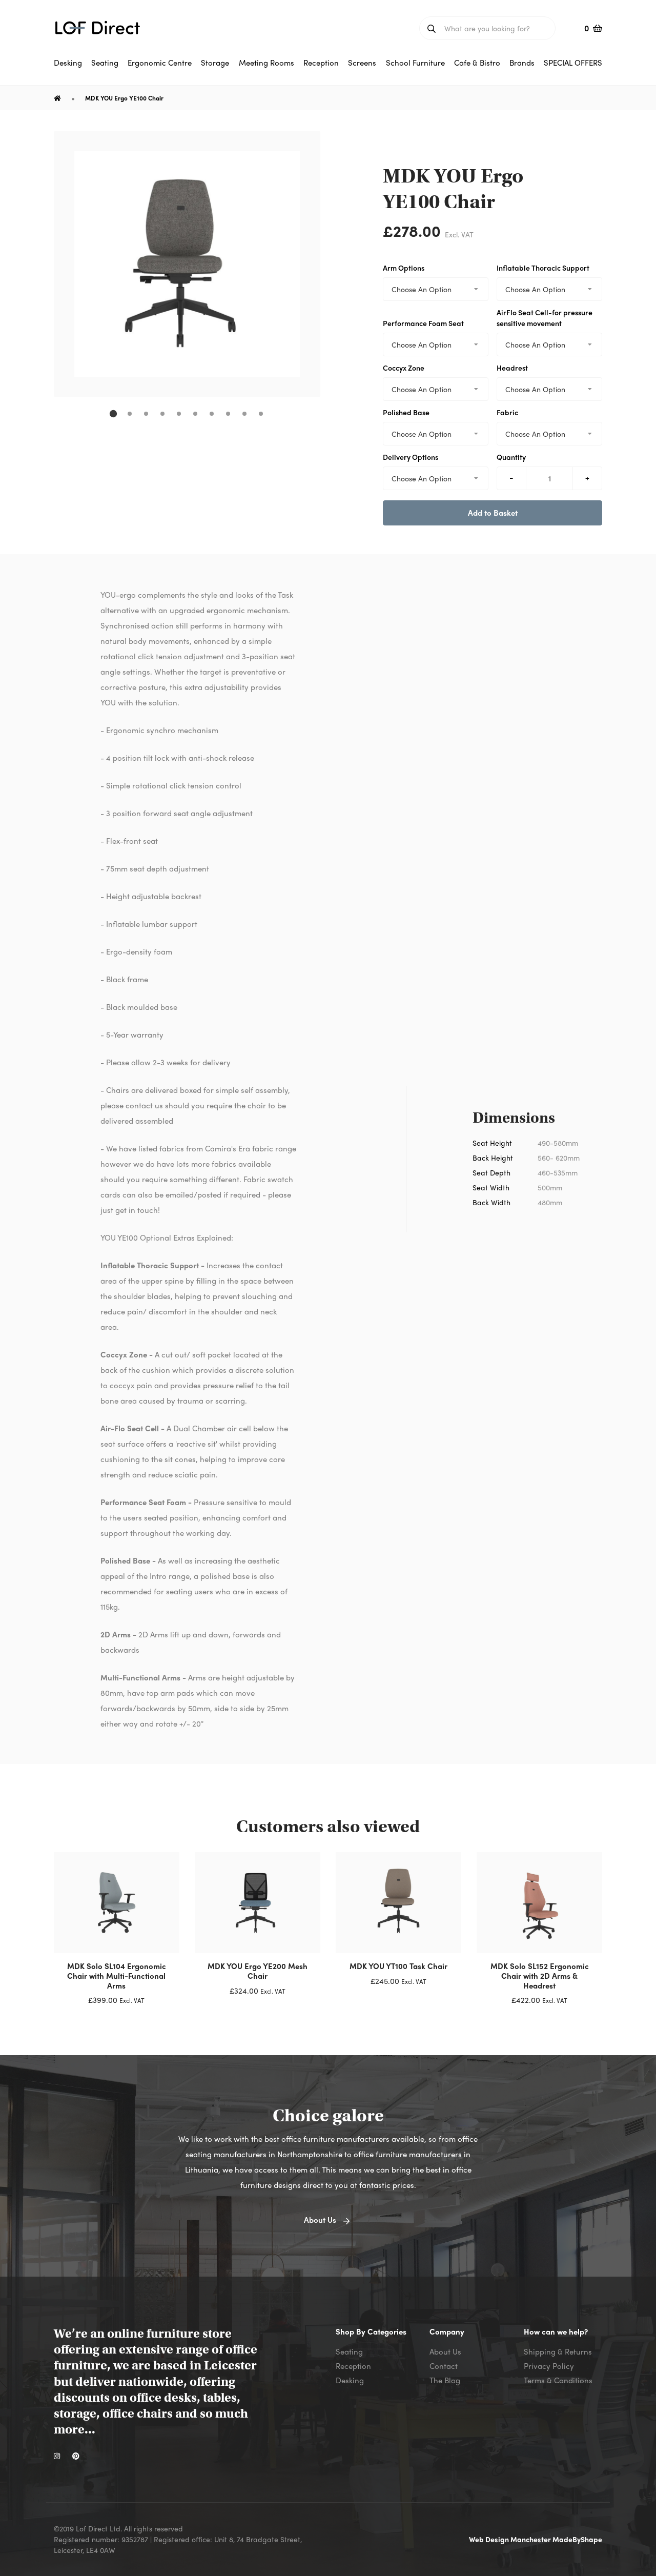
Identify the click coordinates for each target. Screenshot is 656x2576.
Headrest (512, 368)
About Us (445, 2351)
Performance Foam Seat (423, 323)
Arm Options (404, 268)
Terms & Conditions (558, 2380)
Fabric (507, 412)
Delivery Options (411, 457)
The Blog (445, 2380)
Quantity (511, 457)
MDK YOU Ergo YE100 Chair (124, 98)
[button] (113, 414)
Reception (353, 2366)
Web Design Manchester (511, 2539)
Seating (349, 2351)
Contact (444, 2366)
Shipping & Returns (558, 2351)
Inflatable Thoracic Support (543, 268)
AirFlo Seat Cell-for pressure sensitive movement (545, 318)
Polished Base (406, 412)
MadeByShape (577, 2539)
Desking (350, 2380)
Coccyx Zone (404, 368)
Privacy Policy (549, 2366)
